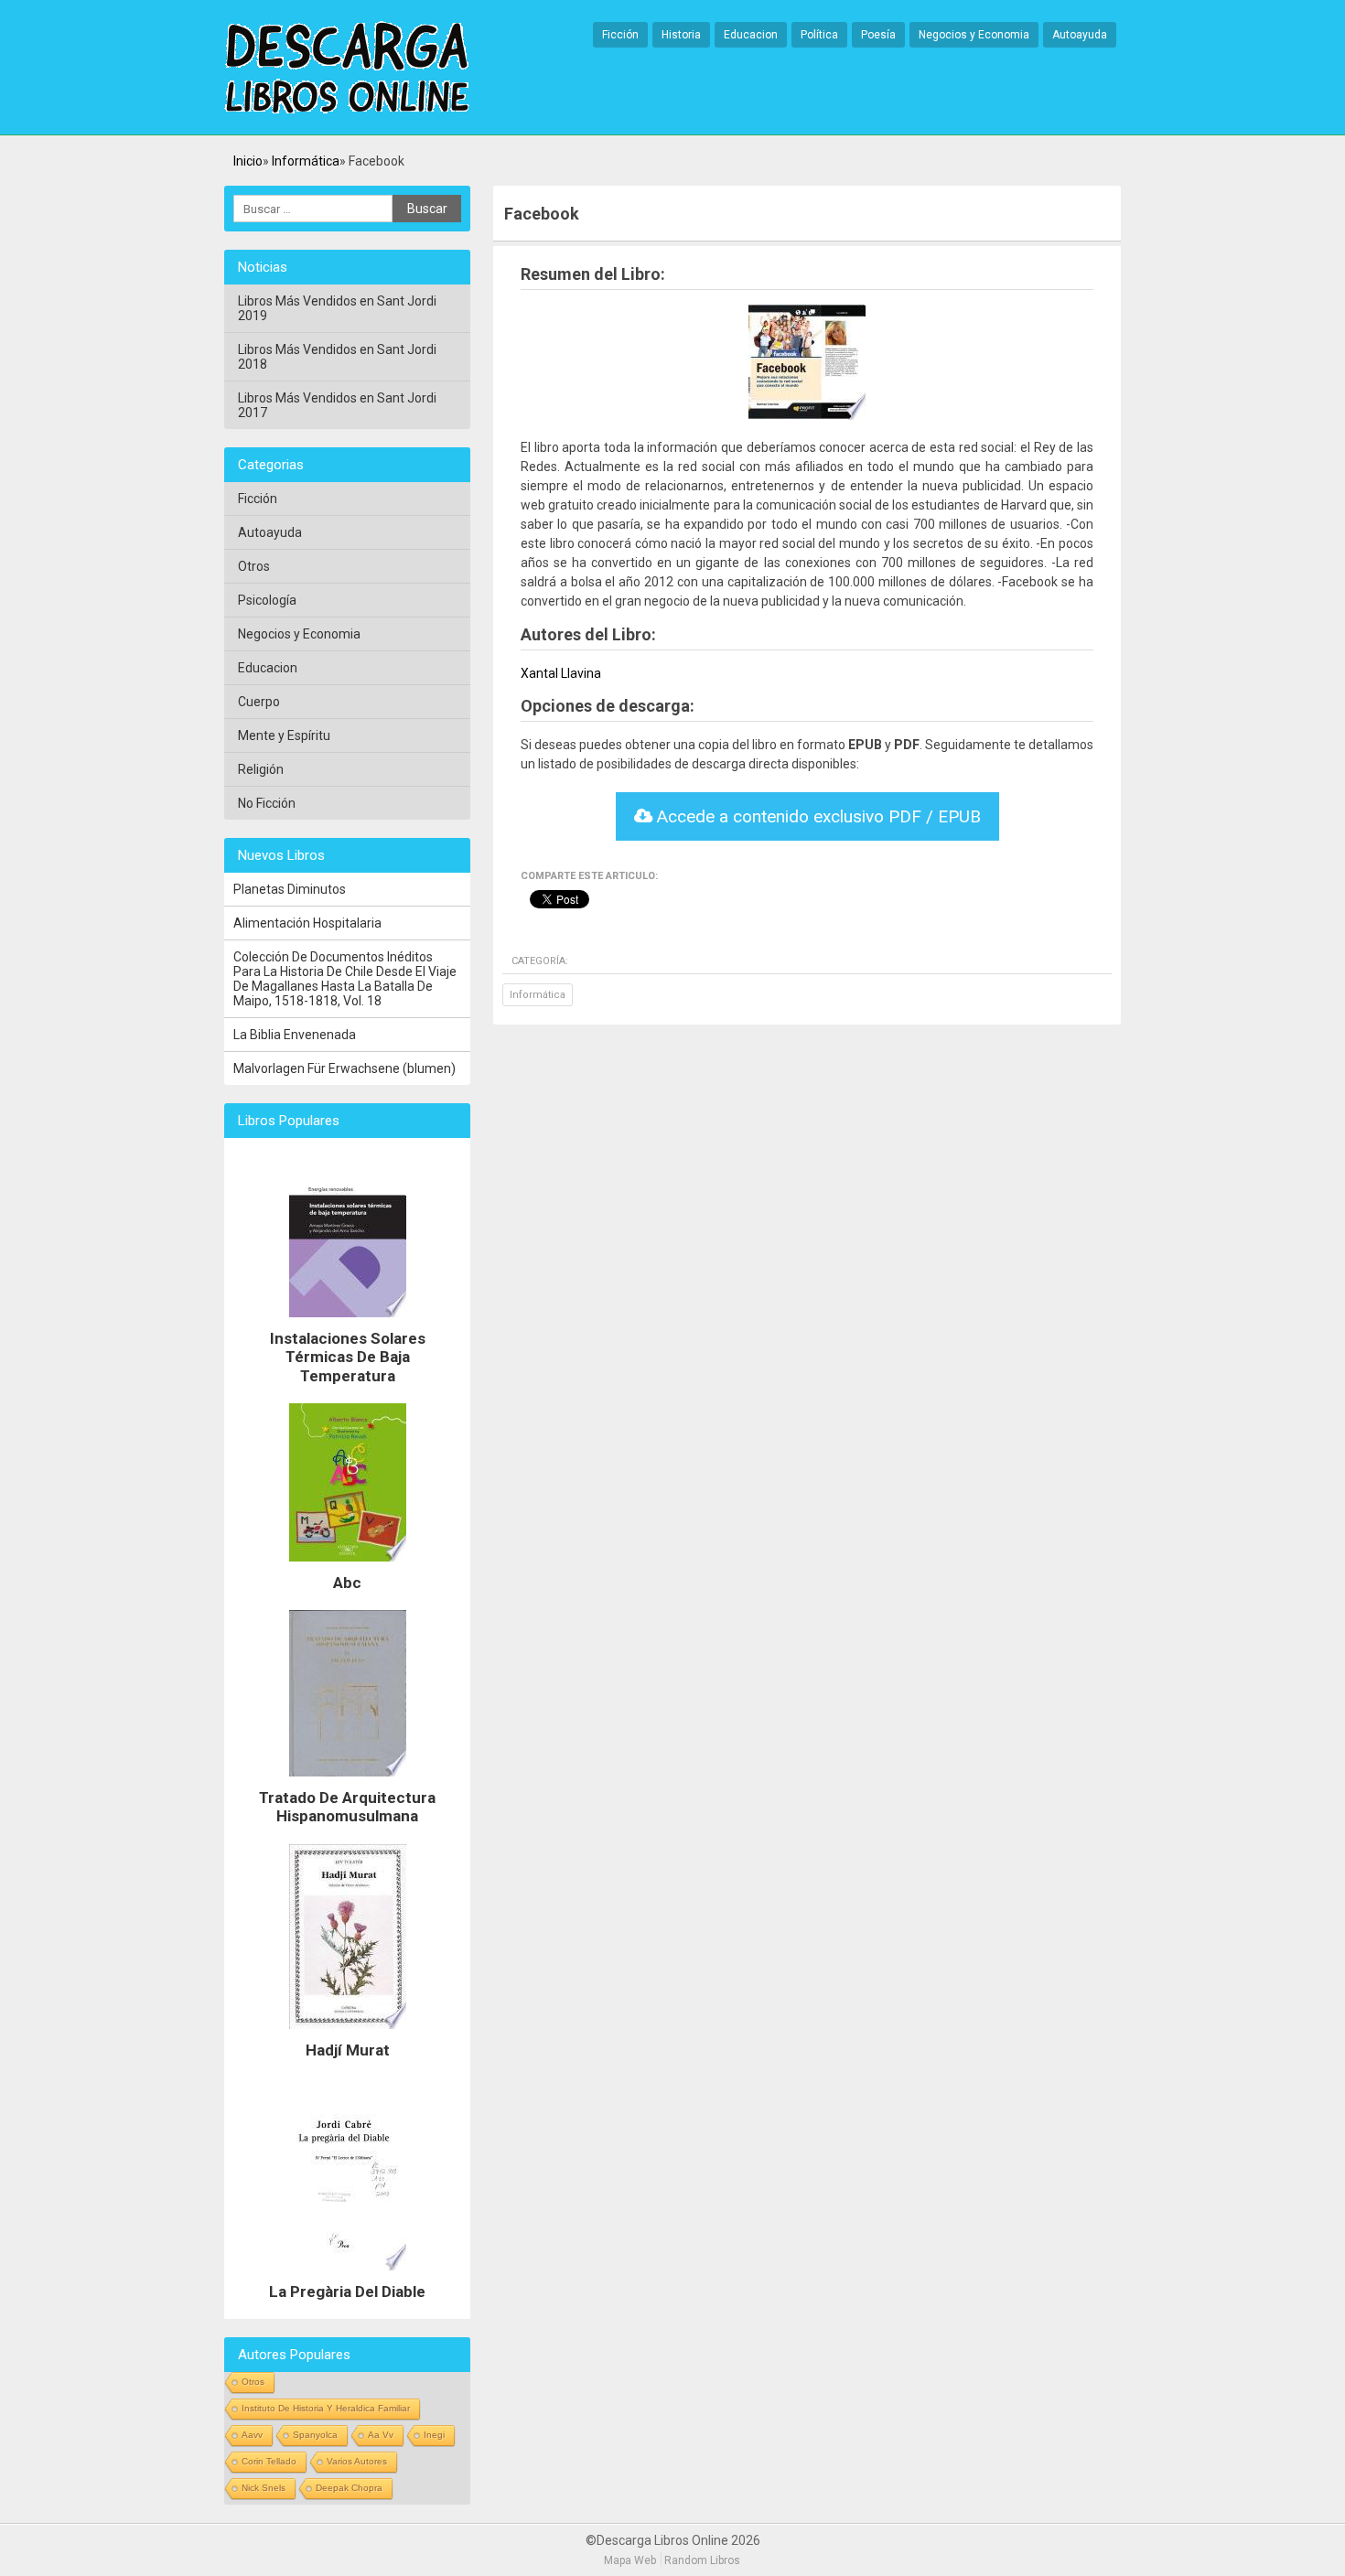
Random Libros (702, 2560)
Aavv (252, 2435)
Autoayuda (1080, 35)
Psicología (267, 600)
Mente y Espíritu (284, 735)
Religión (261, 769)
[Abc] (348, 1566)
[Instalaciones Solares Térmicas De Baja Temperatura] (348, 1322)
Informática (306, 161)
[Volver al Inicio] (347, 69)
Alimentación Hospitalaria (307, 923)
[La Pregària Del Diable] (348, 2275)
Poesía (878, 35)
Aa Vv (381, 2435)
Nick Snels (264, 2488)
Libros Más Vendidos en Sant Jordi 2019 (337, 308)
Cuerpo (259, 702)
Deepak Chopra (349, 2488)
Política (819, 35)
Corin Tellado (269, 2461)
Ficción (620, 35)
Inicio (248, 161)
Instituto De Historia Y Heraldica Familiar (326, 2408)
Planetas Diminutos (290, 889)
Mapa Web (630, 2560)
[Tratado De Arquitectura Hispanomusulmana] (348, 1781)
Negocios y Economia (974, 35)
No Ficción (267, 803)
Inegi (434, 2435)
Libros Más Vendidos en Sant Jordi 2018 (337, 357)
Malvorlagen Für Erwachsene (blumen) (344, 1068)
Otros (254, 566)
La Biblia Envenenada (295, 1035)
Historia (681, 35)
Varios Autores (357, 2461)
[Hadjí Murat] (348, 2034)
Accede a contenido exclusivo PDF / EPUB (817, 816)
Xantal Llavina (561, 673)
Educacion (751, 35)
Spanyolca (315, 2435)
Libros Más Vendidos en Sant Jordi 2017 (337, 405)
